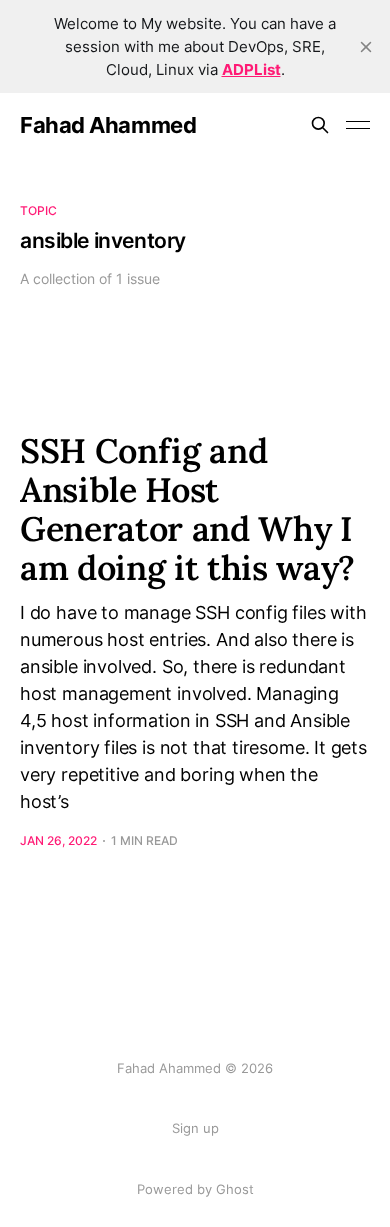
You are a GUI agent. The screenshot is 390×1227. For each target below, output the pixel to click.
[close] (366, 47)
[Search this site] (320, 125)
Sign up (195, 1128)
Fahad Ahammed (108, 125)
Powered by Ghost (195, 1189)
